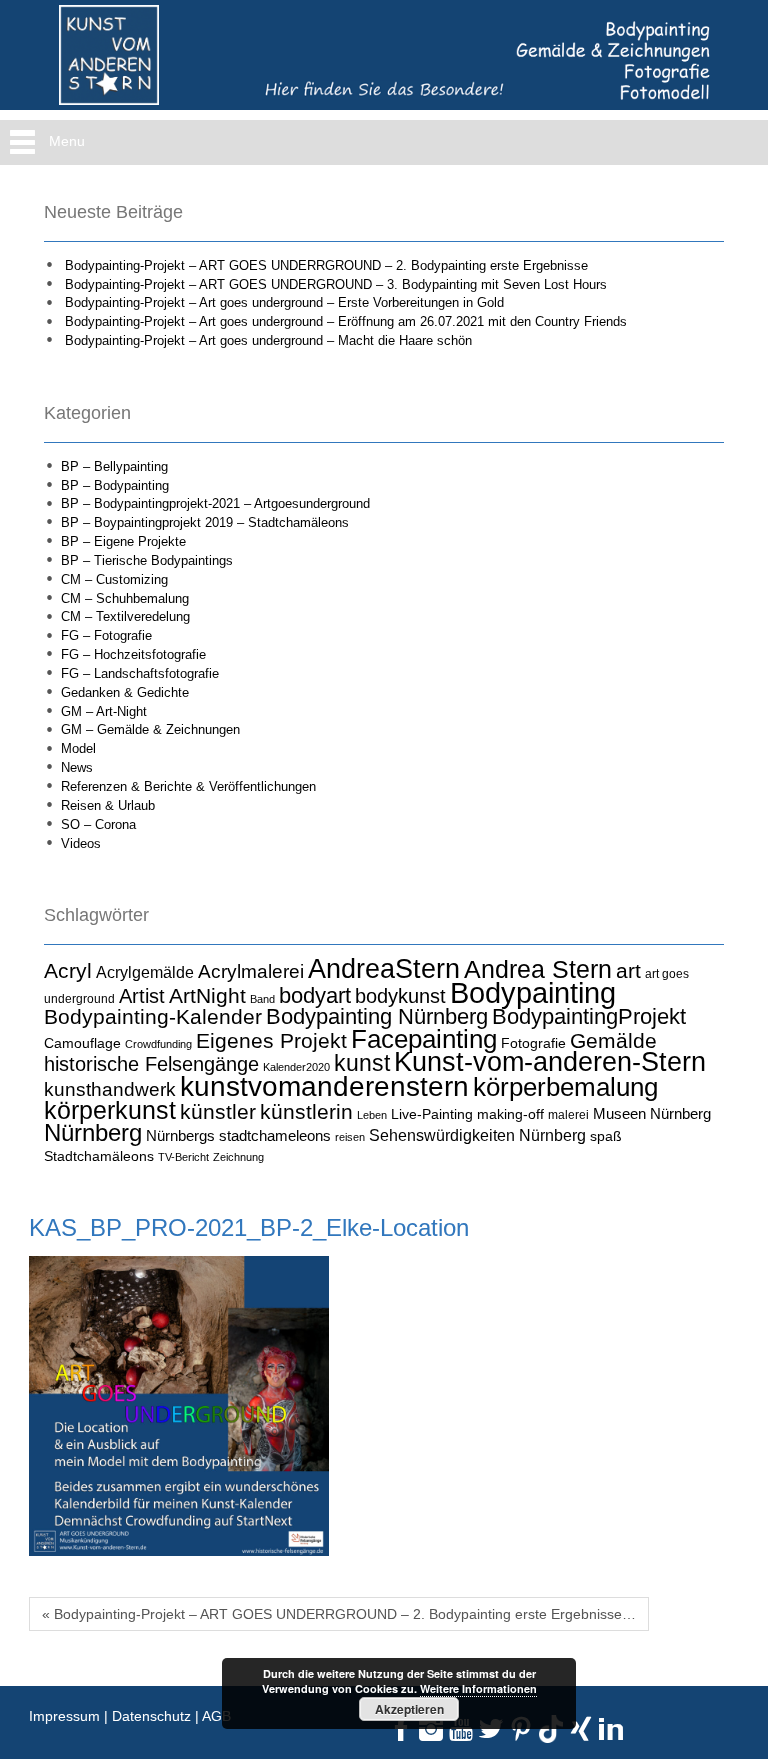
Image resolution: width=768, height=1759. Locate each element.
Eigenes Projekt (271, 1041)
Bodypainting (533, 992)
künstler (218, 1112)
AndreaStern (384, 968)
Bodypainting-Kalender (153, 1017)
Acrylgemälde (145, 972)
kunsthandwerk (110, 1089)
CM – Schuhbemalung (125, 598)
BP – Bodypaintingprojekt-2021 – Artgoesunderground (215, 503)
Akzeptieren (409, 1709)
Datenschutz (151, 1716)
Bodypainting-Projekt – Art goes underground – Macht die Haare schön (268, 340)
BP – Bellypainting (114, 466)
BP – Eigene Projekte (123, 541)
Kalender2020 (296, 1067)
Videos (81, 843)
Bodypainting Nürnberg (377, 1016)
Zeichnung (238, 1157)
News (77, 767)
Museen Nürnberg (652, 1113)
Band (262, 999)
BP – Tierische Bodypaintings (147, 560)
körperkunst (110, 1110)
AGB (216, 1716)
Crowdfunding (158, 1044)
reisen (350, 1137)
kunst (362, 1063)
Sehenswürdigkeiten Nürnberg (477, 1135)
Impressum (64, 1716)
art (628, 971)
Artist (142, 996)
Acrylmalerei (251, 971)
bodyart (315, 995)
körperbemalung (565, 1087)
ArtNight (207, 995)
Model (78, 748)
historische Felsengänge (151, 1064)
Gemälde (613, 1040)
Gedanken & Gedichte (125, 692)
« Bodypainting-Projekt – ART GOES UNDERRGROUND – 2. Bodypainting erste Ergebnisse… (339, 1614)
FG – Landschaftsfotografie (140, 673)
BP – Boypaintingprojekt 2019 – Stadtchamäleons (205, 522)
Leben (372, 1115)
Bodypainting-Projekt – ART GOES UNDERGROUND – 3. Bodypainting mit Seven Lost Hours (336, 284)
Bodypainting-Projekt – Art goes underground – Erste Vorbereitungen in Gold (284, 302)
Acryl (68, 970)
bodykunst (400, 996)
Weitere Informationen (478, 1688)
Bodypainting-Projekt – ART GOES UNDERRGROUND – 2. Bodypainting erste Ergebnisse (326, 265)
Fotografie (533, 1043)
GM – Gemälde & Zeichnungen (150, 729)
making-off (510, 1114)
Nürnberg (93, 1132)
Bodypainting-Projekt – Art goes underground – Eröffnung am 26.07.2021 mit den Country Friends (346, 321)
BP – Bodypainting (115, 485)
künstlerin (306, 1112)
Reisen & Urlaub (108, 805)
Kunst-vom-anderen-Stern (550, 1062)
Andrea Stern (538, 969)
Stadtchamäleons (99, 1156)
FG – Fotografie (106, 635)
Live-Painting (432, 1114)
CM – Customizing (114, 579)
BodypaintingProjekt (589, 1016)
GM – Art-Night (104, 711)
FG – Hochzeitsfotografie (133, 654)
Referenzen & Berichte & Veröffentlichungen (188, 786)
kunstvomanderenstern (324, 1086)
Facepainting (424, 1039)
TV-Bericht (183, 1157)
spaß (606, 1136)
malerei (568, 1115)
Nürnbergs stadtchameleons (238, 1135)
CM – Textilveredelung (125, 616)
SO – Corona (98, 824)
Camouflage (82, 1043)
